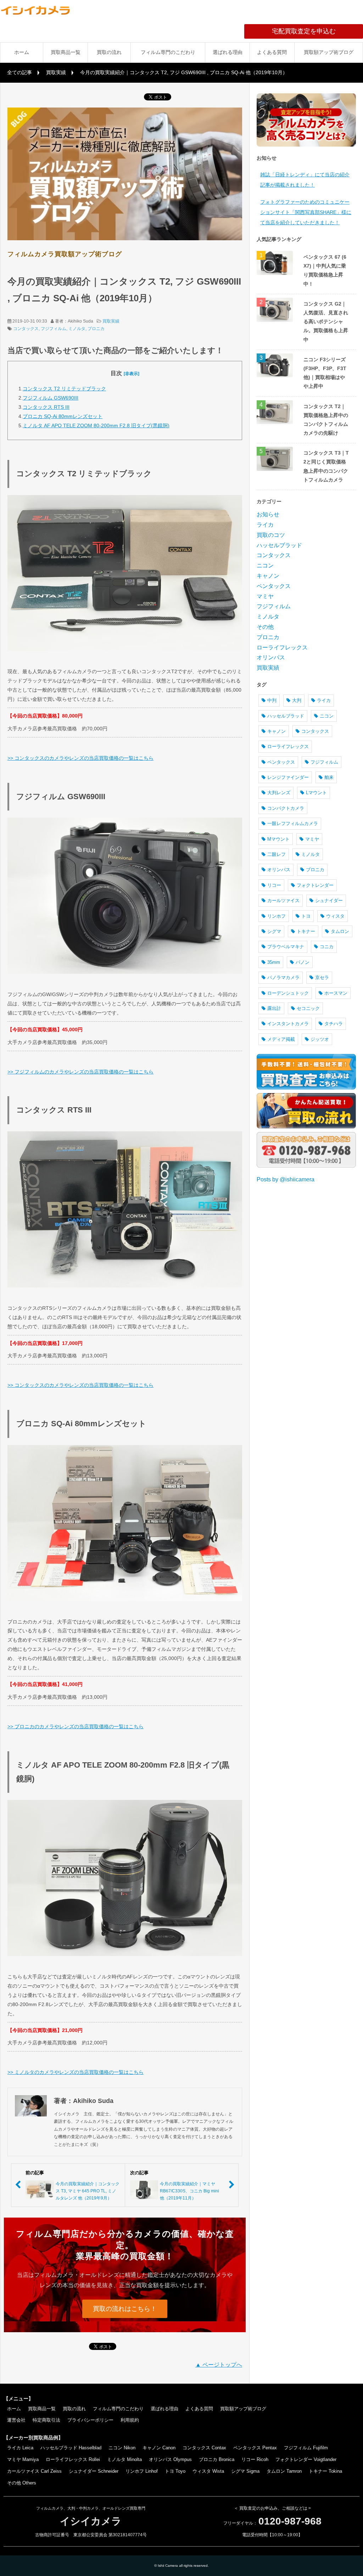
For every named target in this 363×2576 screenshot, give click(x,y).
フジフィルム (54, 329)
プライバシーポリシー (90, 2420)
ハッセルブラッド (279, 545)
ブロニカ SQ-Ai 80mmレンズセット (63, 416)
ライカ (265, 525)
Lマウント (316, 793)
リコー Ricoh (255, 2459)
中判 (272, 700)
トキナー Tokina (325, 2471)
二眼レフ (277, 854)
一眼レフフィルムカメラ (293, 823)
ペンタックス (274, 586)
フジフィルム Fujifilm (306, 2448)
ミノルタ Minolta (124, 2459)
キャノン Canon (159, 2448)
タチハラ (334, 1024)
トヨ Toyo (175, 2471)
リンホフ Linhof (142, 2471)
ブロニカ (96, 329)
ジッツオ (320, 1039)
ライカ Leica (20, 2448)
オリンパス (271, 657)
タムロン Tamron (284, 2471)
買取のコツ (271, 535)
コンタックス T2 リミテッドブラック (64, 389)
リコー (274, 885)
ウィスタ (335, 916)
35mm (274, 962)
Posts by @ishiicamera (286, 1179)
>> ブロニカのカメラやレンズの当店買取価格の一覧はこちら (76, 1726)
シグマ (274, 931)
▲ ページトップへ (219, 2365)
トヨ (306, 916)
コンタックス (26, 329)
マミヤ (265, 596)
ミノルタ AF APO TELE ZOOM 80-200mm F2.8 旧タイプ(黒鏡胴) (96, 425)
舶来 (329, 777)
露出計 (274, 1008)
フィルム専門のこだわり (168, 52)
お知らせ (268, 514)
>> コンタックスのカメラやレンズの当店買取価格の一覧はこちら (80, 758)
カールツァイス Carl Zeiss (34, 2471)
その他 (265, 627)
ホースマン (336, 993)
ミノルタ (77, 329)
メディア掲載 (281, 1039)
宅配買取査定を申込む (317, 31)
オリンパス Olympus (170, 2459)
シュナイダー (329, 900)
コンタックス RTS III (46, 407)
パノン (303, 962)
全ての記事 (19, 72)
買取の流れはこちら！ (125, 2309)
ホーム (22, 52)
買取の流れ (109, 52)
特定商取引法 (46, 2420)
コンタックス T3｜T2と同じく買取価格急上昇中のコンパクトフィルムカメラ (326, 466)
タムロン (340, 931)
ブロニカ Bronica (217, 2459)
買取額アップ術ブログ (329, 52)
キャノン (268, 576)
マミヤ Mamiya (23, 2459)
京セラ (322, 977)
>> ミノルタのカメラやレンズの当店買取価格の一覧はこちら (76, 2072)
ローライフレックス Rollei (73, 2459)
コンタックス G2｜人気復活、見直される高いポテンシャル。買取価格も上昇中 (326, 322)
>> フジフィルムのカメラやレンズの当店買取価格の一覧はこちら (80, 1072)
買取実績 (56, 72)
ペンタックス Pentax (255, 2448)
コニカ (327, 947)
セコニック (308, 1008)
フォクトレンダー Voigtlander (306, 2459)
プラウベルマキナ (286, 947)
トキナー (306, 931)
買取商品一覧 (66, 52)
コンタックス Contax (204, 2448)
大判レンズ (279, 793)
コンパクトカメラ (286, 808)
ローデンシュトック (288, 993)
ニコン (265, 565)
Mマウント (278, 839)
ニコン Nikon (122, 2448)
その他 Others (22, 2483)
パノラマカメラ (283, 977)
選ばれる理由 (228, 52)
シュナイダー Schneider (94, 2471)
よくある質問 (272, 52)
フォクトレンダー (315, 885)
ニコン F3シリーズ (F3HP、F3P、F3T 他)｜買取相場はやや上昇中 (325, 373)
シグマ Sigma (245, 2471)
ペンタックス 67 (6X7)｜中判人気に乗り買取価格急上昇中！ (325, 270)
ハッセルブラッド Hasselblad (71, 2448)
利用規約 (130, 2420)
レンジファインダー (288, 777)
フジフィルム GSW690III (51, 398)
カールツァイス (283, 900)
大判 (297, 700)
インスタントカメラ (288, 1024)
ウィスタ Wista (208, 2471)
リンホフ (277, 916)
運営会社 (16, 2420)
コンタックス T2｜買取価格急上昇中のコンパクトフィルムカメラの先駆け (326, 420)
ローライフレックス (282, 647)
